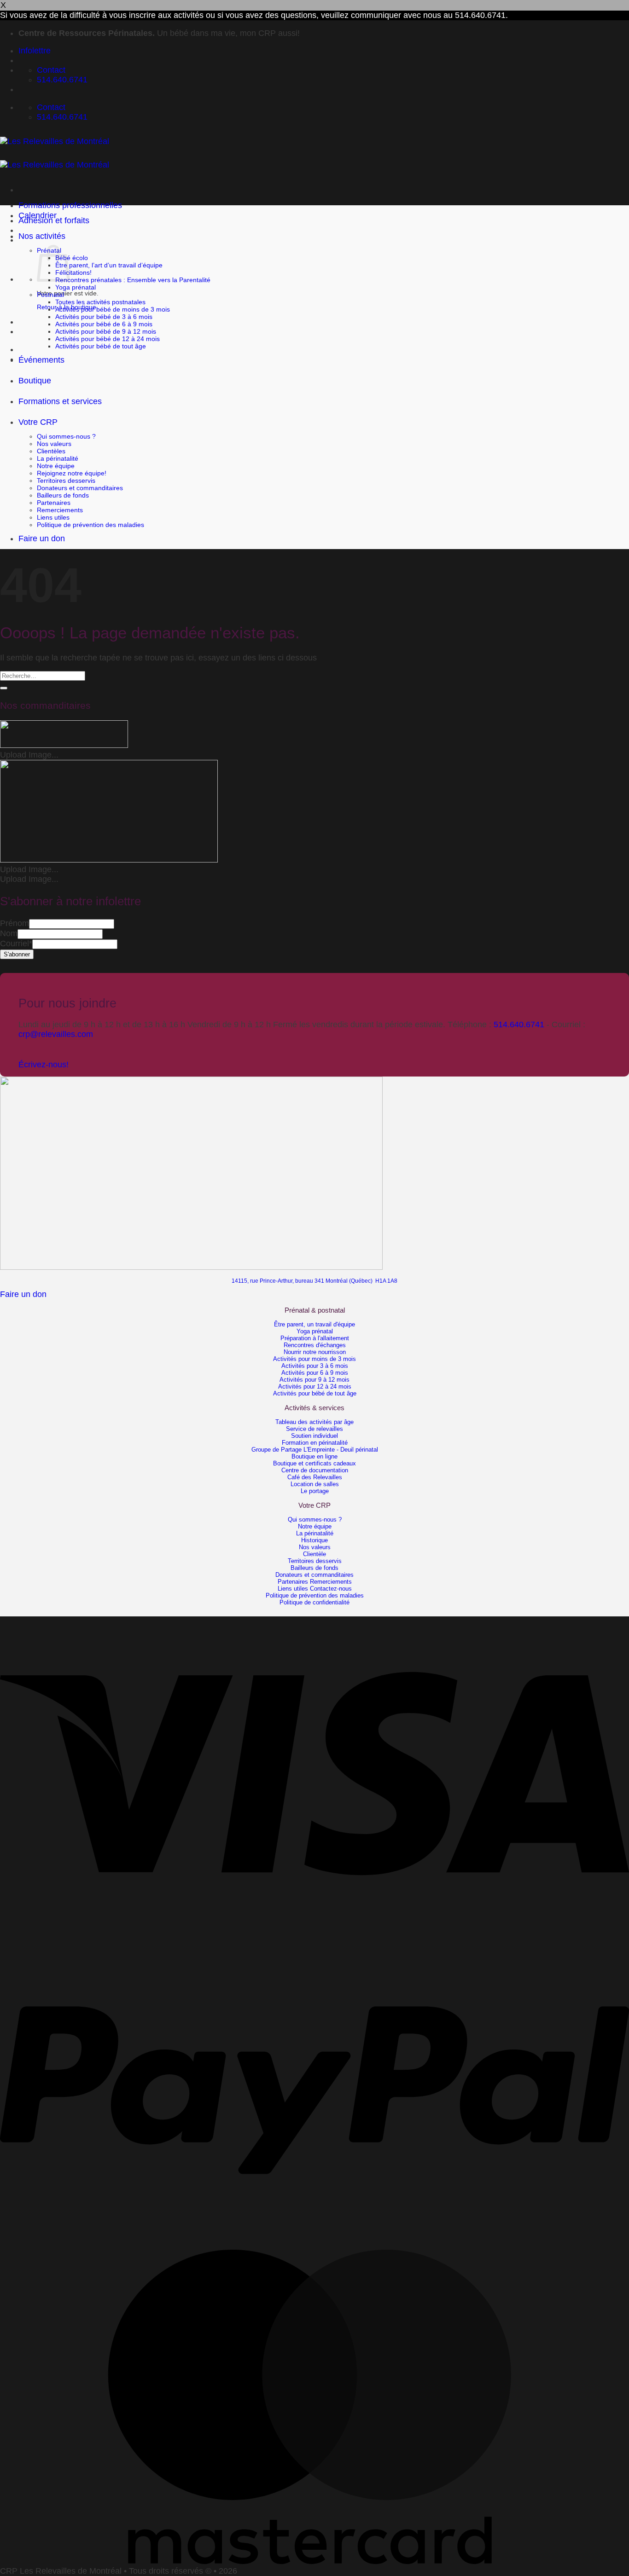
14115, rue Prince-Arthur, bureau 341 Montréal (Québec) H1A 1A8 (314, 1281)
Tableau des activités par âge (314, 1422)
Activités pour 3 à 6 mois (315, 1366)
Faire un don (42, 538)
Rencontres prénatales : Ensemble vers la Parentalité (133, 280)
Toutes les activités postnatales (100, 302)
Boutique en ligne (314, 1456)
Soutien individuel (314, 1436)
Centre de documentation (315, 1470)
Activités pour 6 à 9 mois (315, 1373)
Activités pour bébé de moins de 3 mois (113, 309)
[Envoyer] (4, 688)
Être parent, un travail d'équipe (314, 1324)
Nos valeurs (54, 444)
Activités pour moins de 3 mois (314, 1359)
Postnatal (50, 295)
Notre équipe (56, 466)
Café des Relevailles (315, 1477)
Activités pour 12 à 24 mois (315, 1386)
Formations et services (60, 401)
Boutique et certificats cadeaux (314, 1463)
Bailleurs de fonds (63, 495)
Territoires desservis (66, 480)
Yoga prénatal (76, 287)
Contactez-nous (331, 1589)
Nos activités (42, 236)
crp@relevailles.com (56, 1034)
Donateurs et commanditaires (80, 488)
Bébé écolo (72, 258)
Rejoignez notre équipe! (72, 473)
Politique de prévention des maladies (90, 525)
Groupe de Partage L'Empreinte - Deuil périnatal (315, 1450)
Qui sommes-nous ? (66, 436)
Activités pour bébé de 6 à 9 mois (104, 324)
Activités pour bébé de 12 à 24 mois (108, 339)
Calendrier (38, 215)
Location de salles (315, 1484)
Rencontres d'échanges (315, 1345)
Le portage (315, 1491)
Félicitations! (73, 272)
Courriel (16, 944)
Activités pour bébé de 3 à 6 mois (104, 317)
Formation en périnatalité (315, 1443)
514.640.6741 (519, 1025)
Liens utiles (53, 517)
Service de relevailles (314, 1429)
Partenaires (54, 503)
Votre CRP (38, 422)
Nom (9, 933)
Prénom (15, 923)
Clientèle (314, 1554)
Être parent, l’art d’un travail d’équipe (109, 265)
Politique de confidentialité (314, 1602)
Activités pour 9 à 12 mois (314, 1380)
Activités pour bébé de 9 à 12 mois (106, 331)
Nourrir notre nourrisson (315, 1352)
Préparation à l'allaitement (315, 1338)
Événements (41, 360)
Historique (314, 1540)
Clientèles (51, 451)
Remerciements (60, 510)
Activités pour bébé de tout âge (101, 346)
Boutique (35, 381)
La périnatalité (58, 458)
